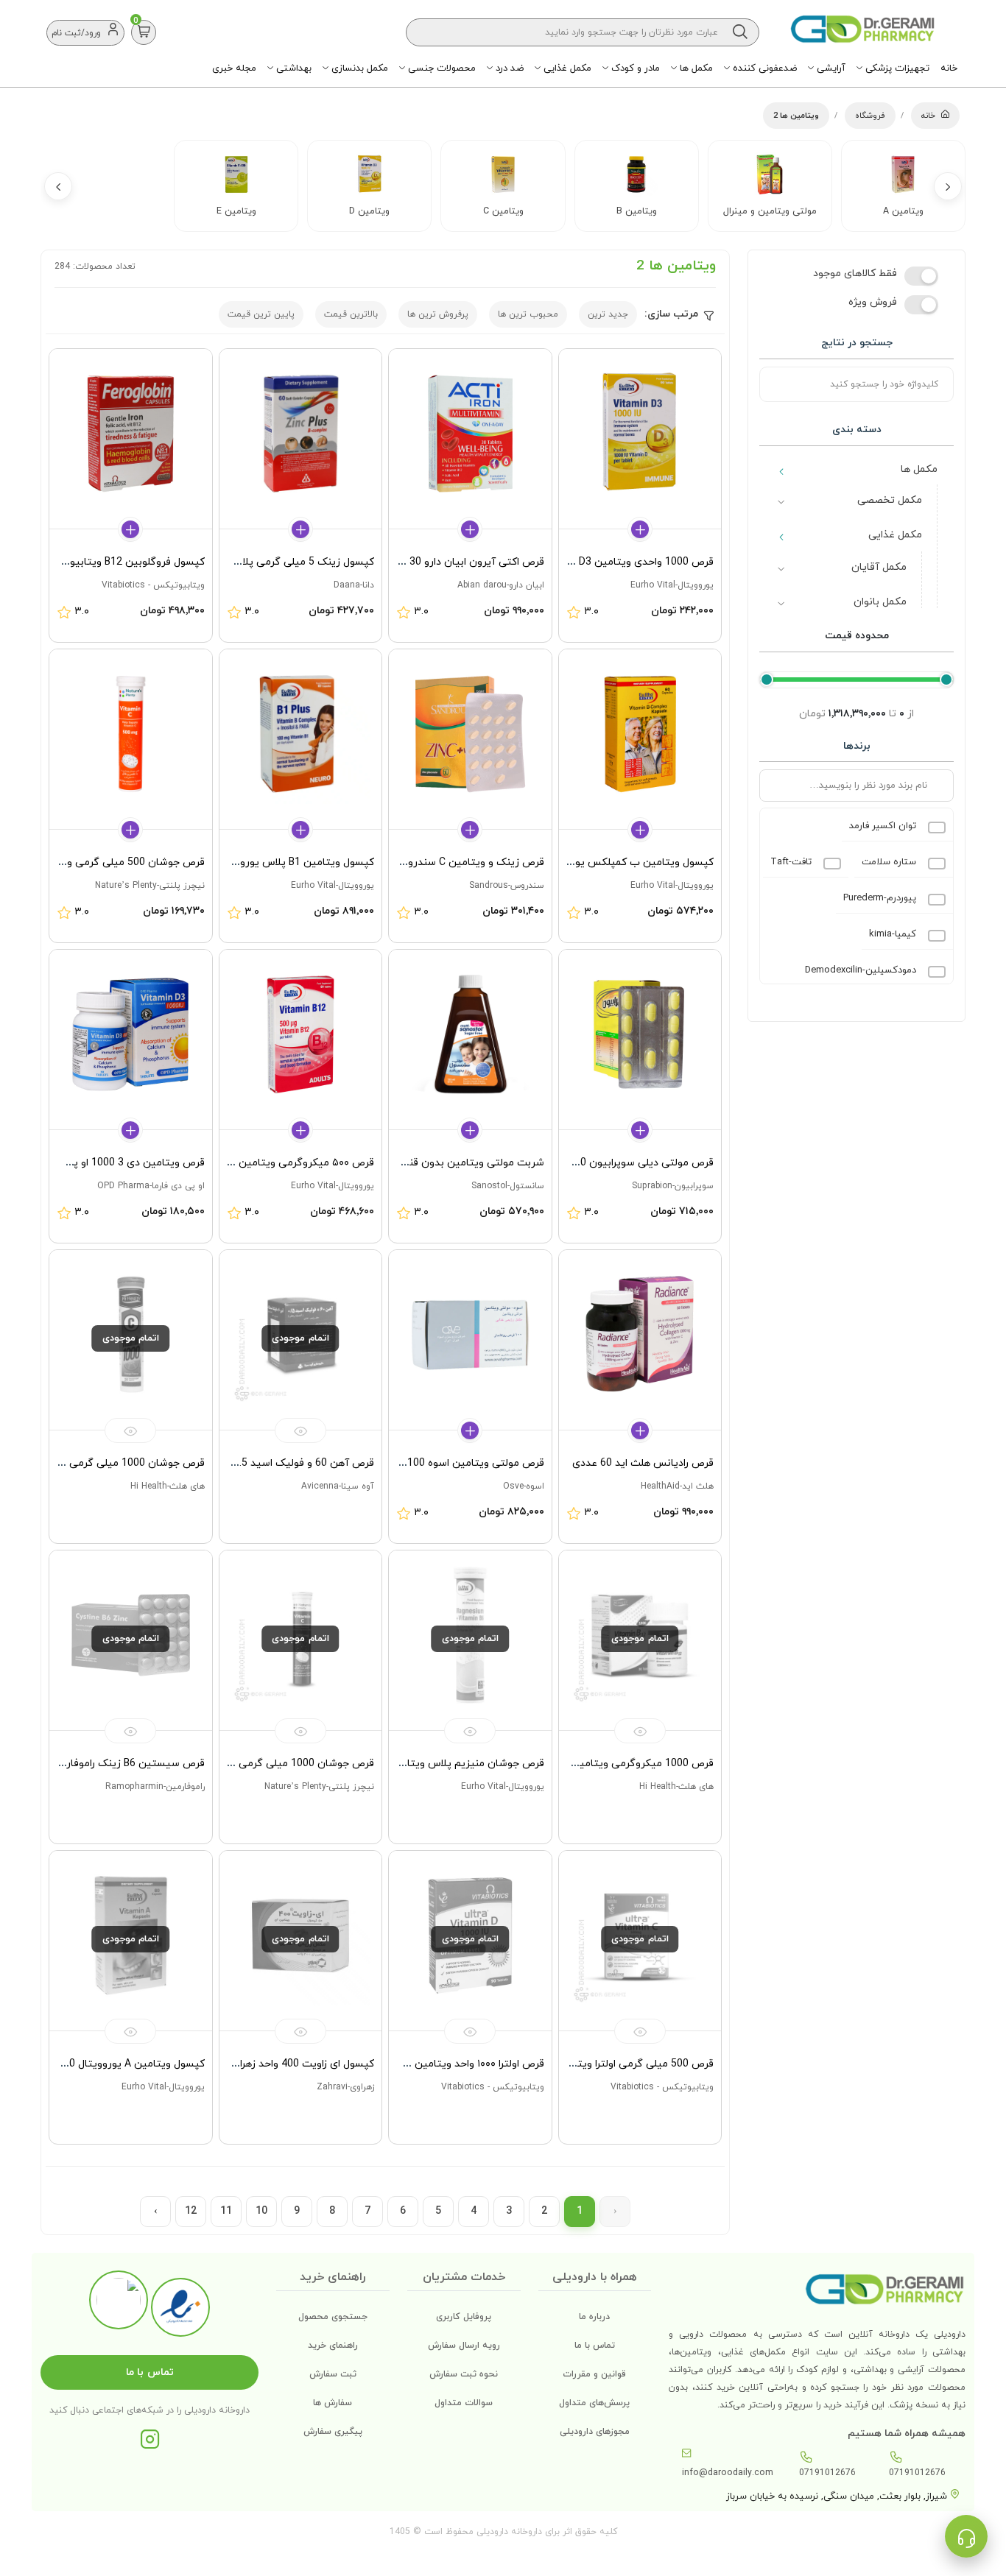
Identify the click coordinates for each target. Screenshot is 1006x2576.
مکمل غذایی (566, 68)
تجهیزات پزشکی (896, 68)
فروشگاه (870, 116)
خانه (949, 68)
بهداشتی (292, 68)
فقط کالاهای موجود (855, 274)
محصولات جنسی (440, 68)
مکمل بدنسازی (358, 68)
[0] (144, 32)
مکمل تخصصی (890, 500)
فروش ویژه (873, 302)
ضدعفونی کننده (763, 68)
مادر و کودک (634, 68)
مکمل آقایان (879, 567)
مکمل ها (695, 68)
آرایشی (830, 68)
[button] (948, 186)
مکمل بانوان (880, 602)
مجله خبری (234, 68)
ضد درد (508, 68)
